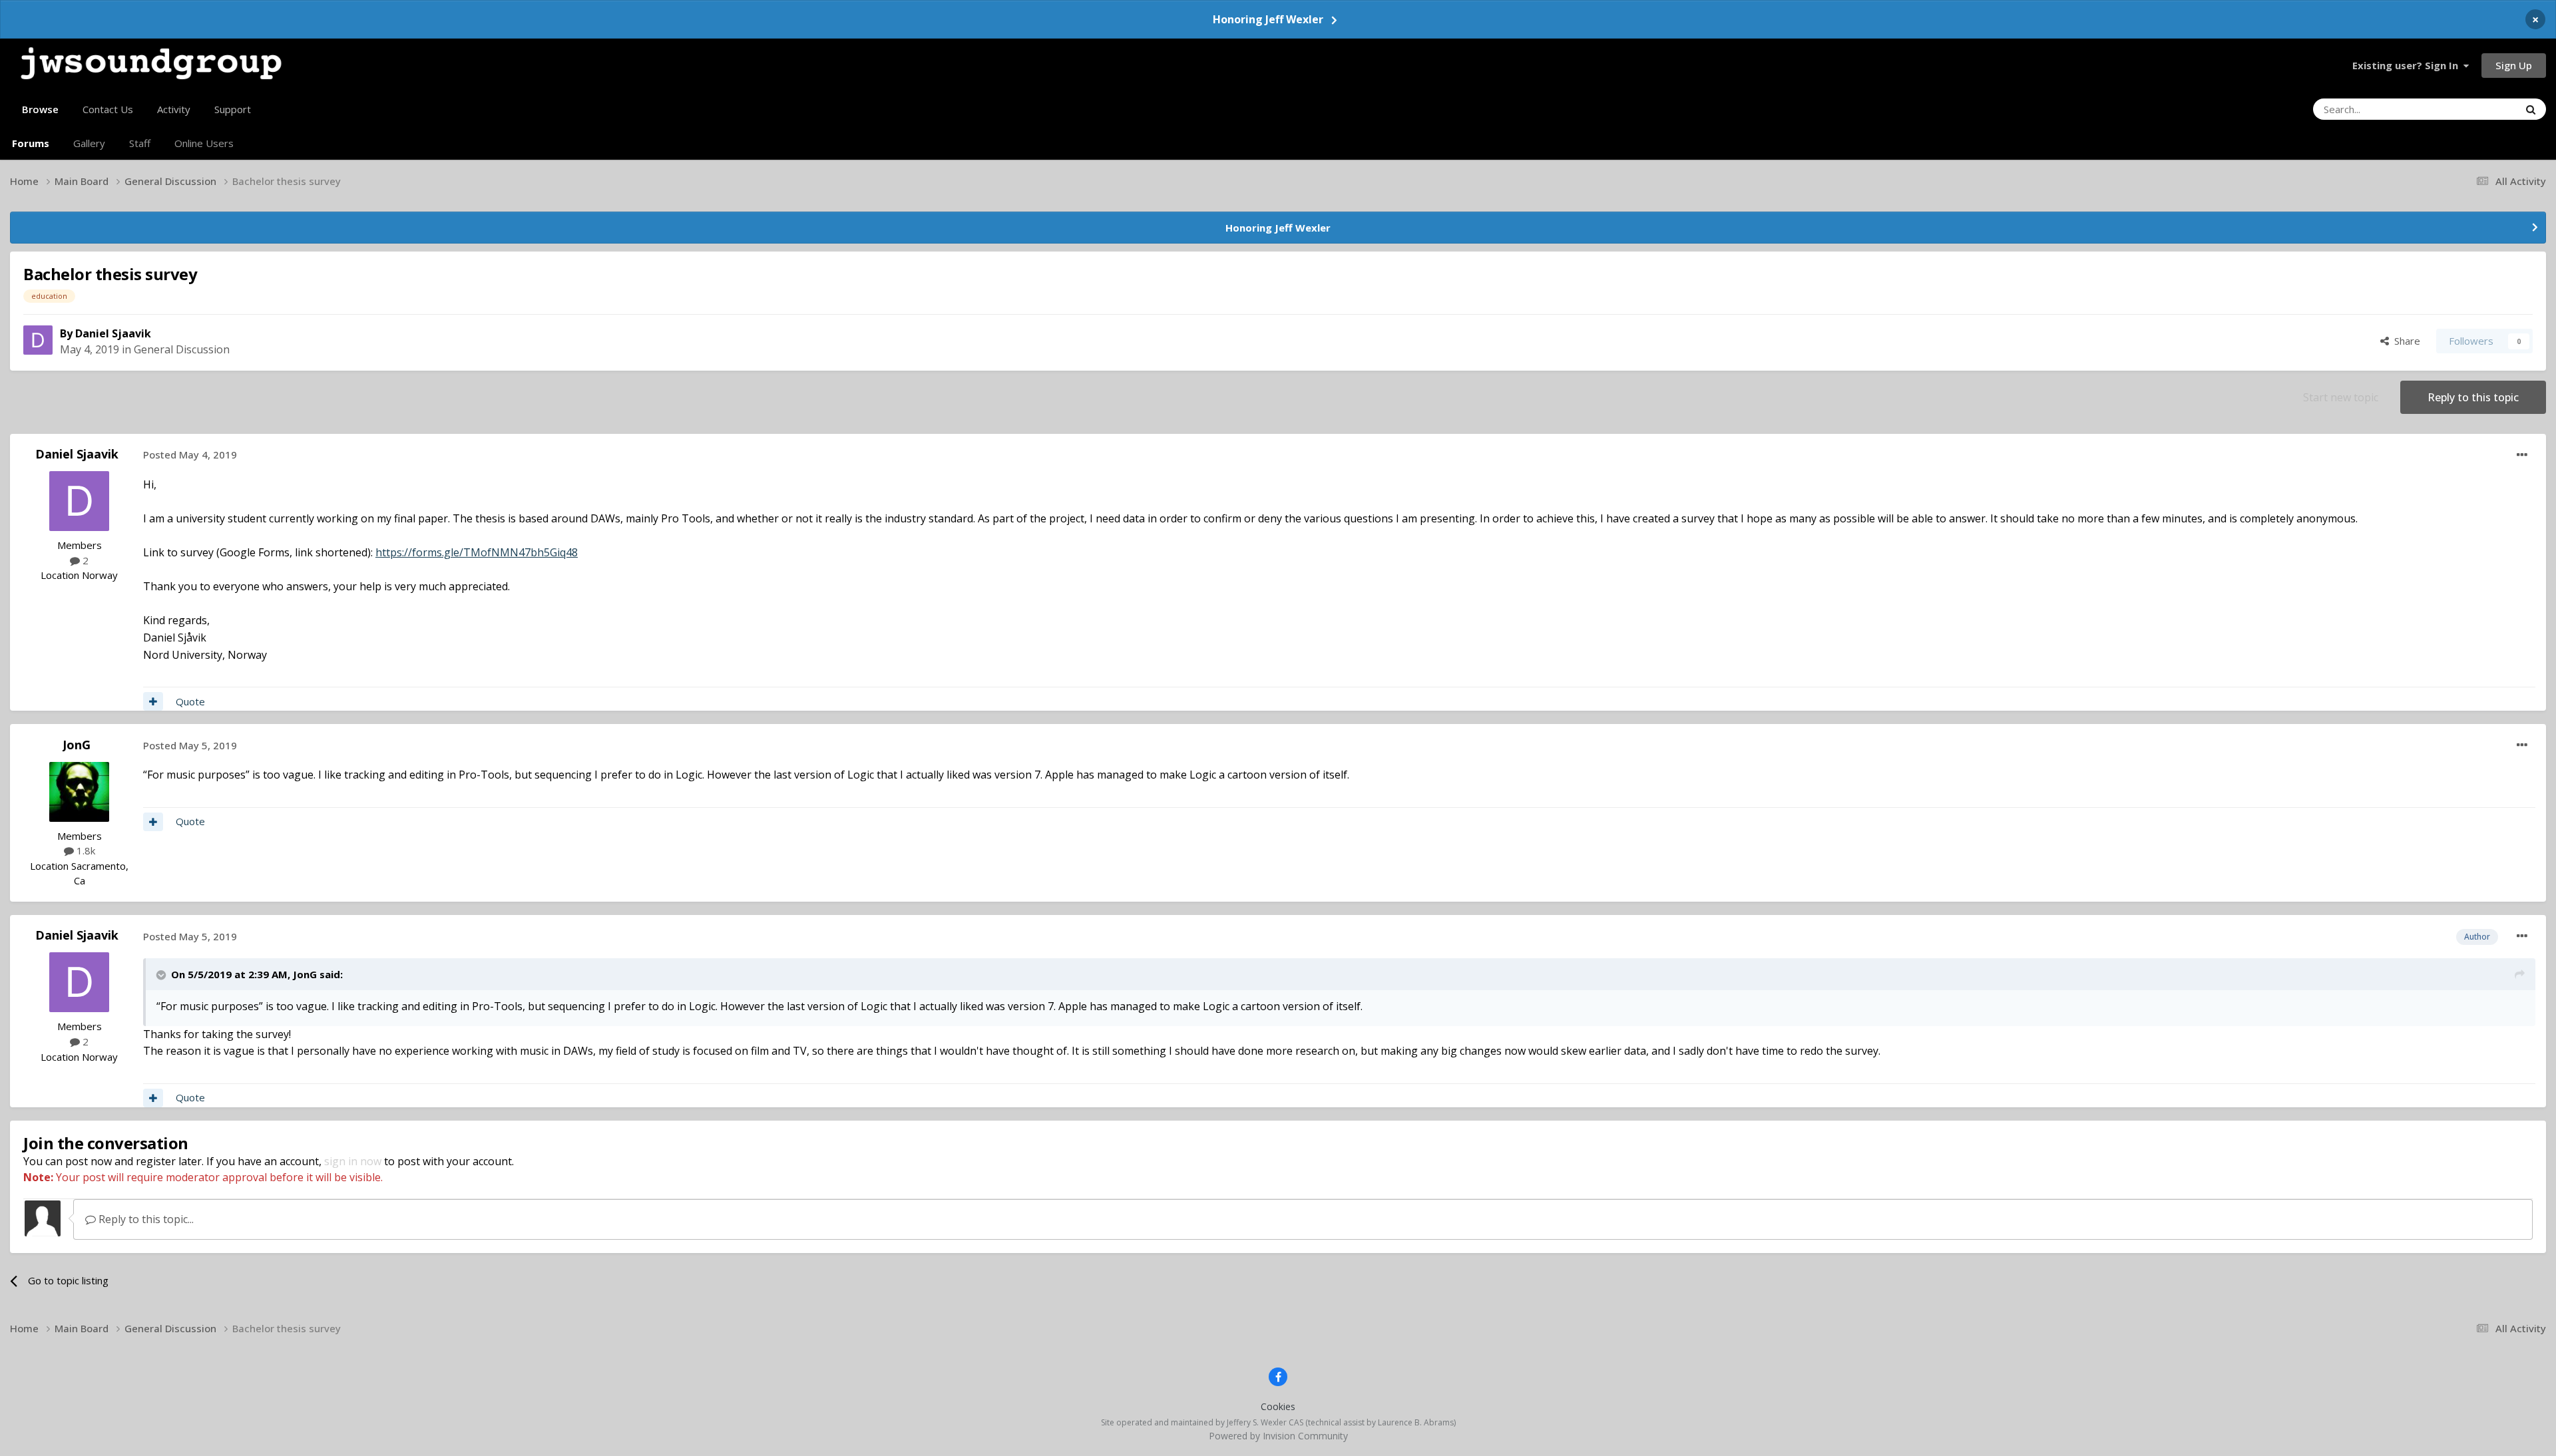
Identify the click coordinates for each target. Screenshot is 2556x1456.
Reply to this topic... (145, 1219)
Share (2405, 341)
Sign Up (2514, 65)
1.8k (85, 850)
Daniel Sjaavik (113, 333)
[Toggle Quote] (162, 975)
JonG (77, 745)
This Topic (2478, 109)
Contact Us (108, 109)
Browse (40, 109)
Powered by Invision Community (1278, 1436)
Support (233, 109)
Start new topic (2341, 397)
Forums (31, 143)
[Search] (2531, 109)
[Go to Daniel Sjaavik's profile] (38, 340)
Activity (174, 109)
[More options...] (2522, 455)
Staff (140, 143)
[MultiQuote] (153, 701)
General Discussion (182, 349)
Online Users (204, 143)
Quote (190, 701)
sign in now (353, 1161)
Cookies (1278, 1406)
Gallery (89, 143)
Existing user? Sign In (2408, 65)
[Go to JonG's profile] (79, 792)
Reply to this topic (2473, 397)
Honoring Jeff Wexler (1268, 19)
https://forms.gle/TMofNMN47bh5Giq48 (477, 552)
